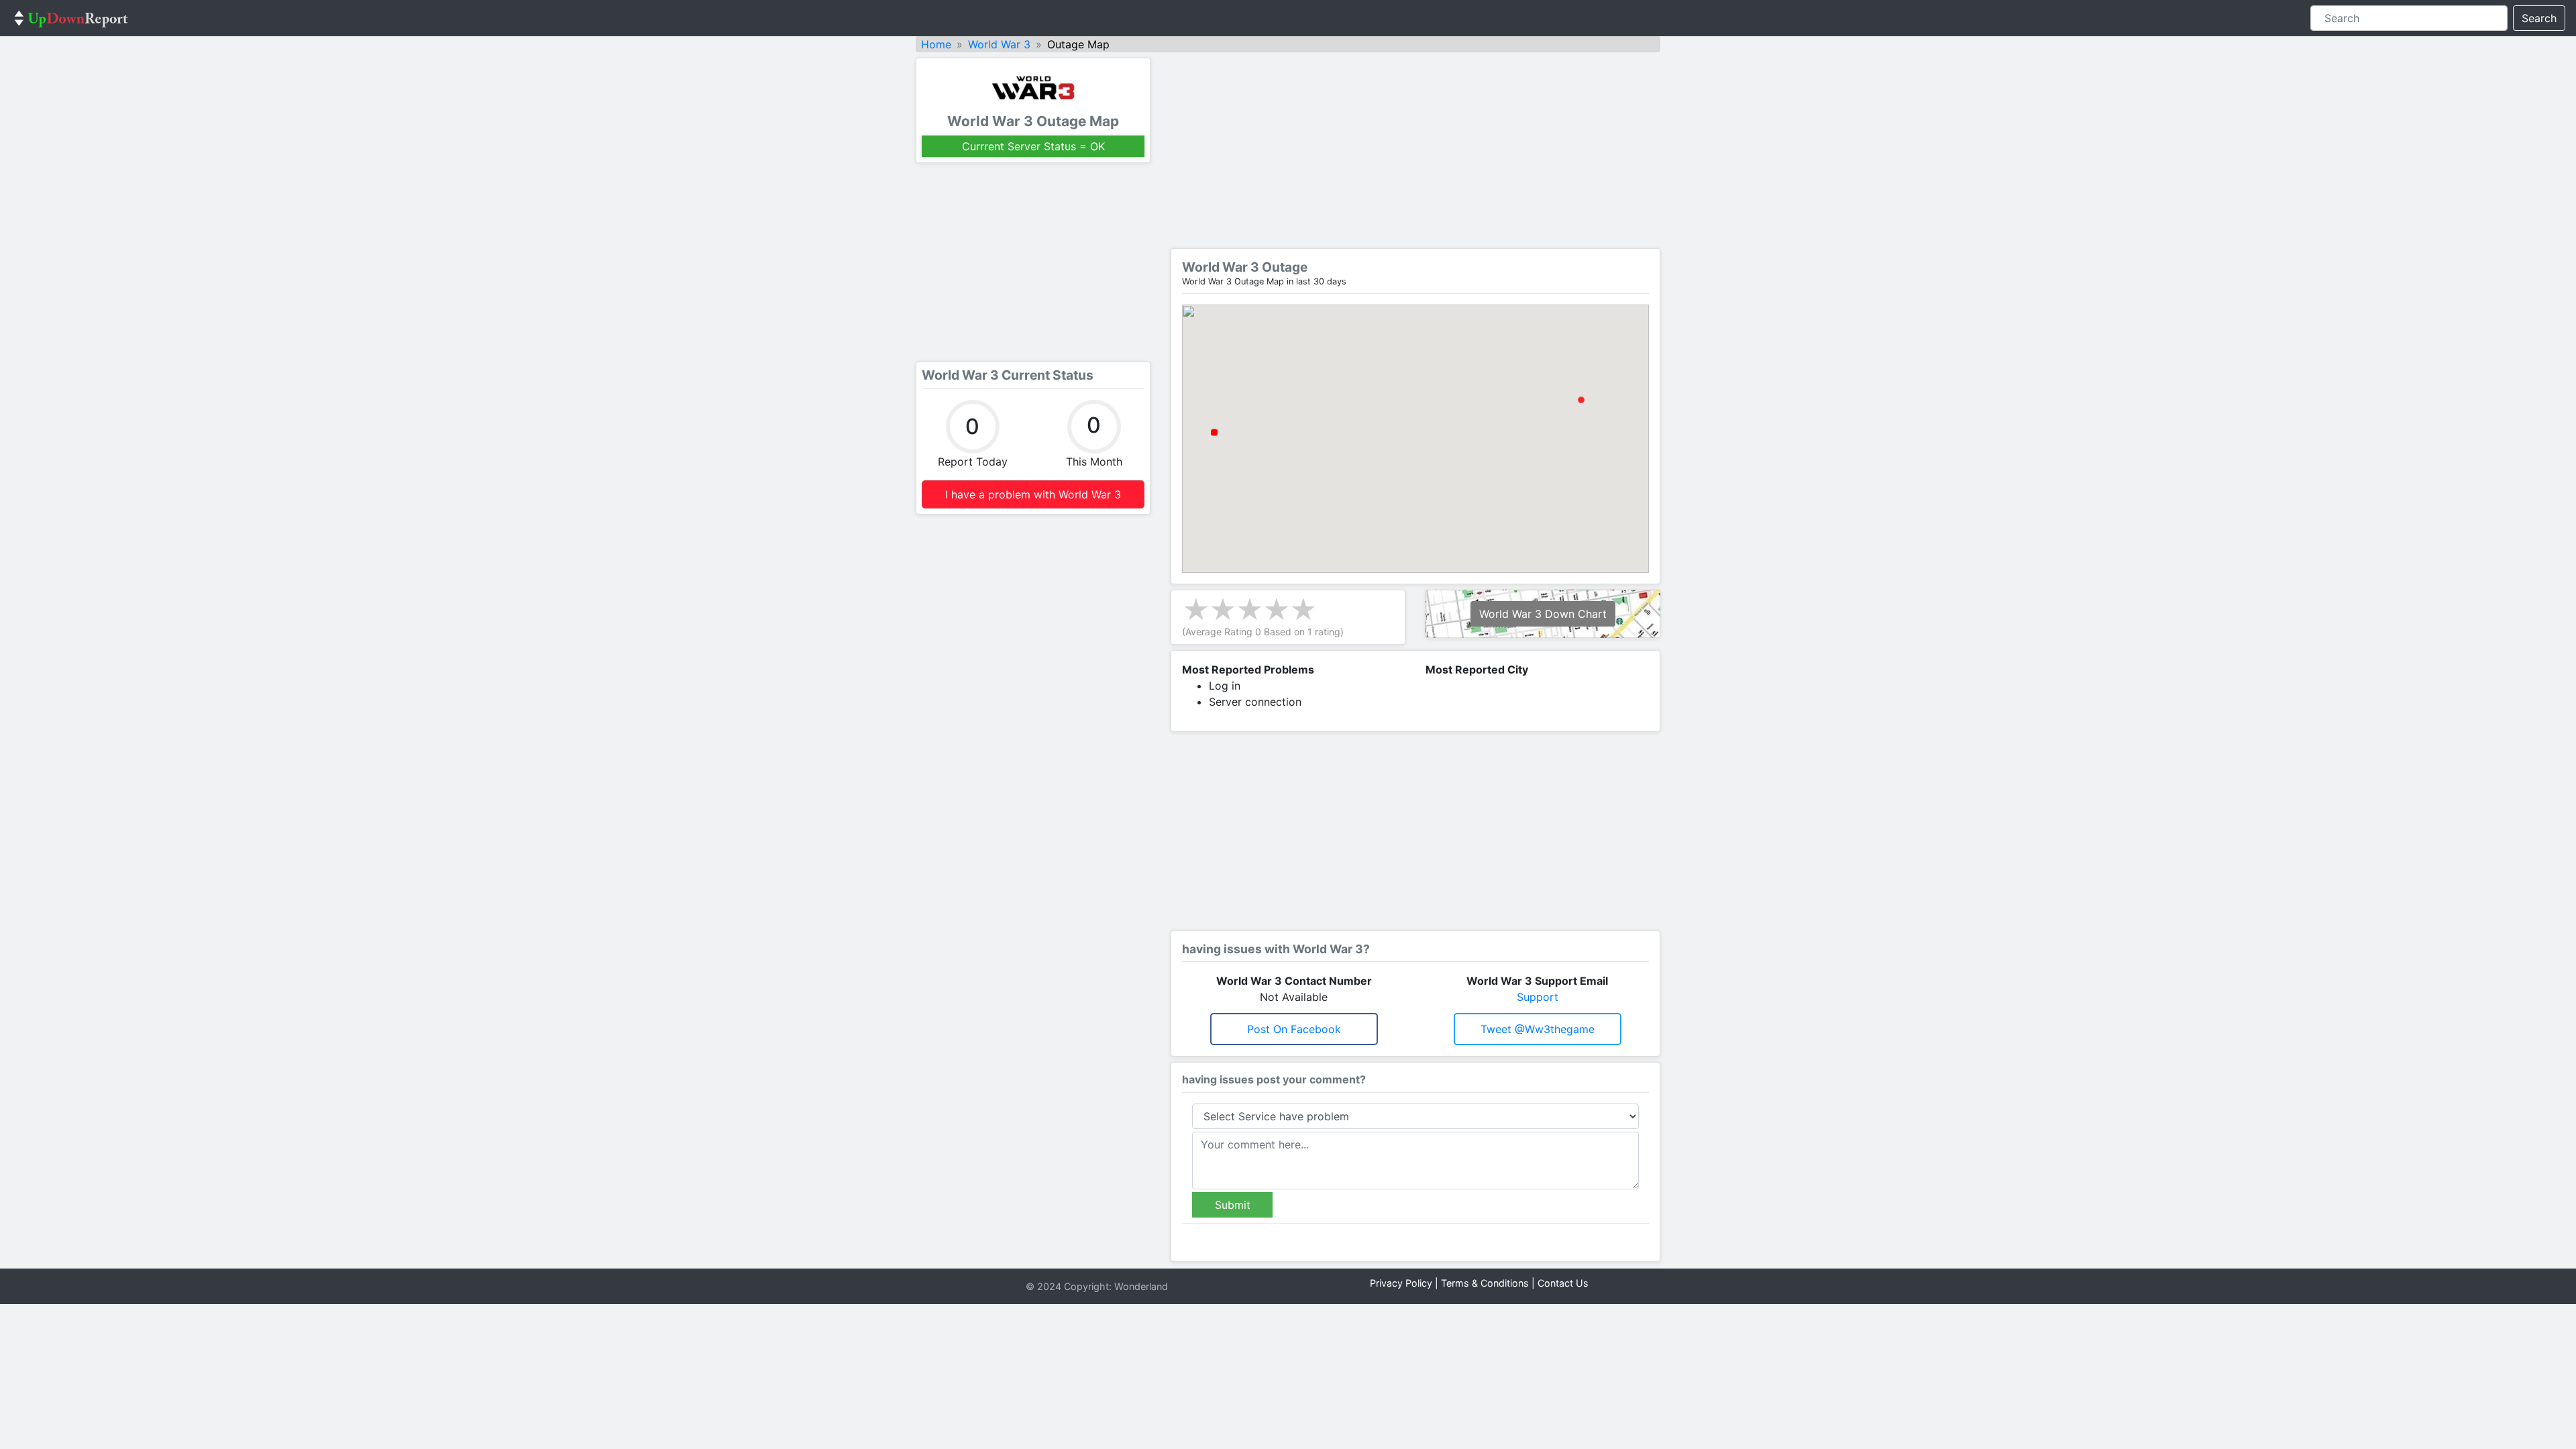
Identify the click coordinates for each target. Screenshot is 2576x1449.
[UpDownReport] (71, 18)
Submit (1233, 1205)
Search (2539, 18)
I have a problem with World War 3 (1033, 494)
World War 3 (999, 44)
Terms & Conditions (1485, 1283)
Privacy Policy (1401, 1283)
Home (936, 44)
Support (1538, 997)
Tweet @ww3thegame (1538, 1029)
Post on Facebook (1294, 1029)
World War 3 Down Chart (1543, 614)
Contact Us (1563, 1283)
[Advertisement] (1033, 262)
